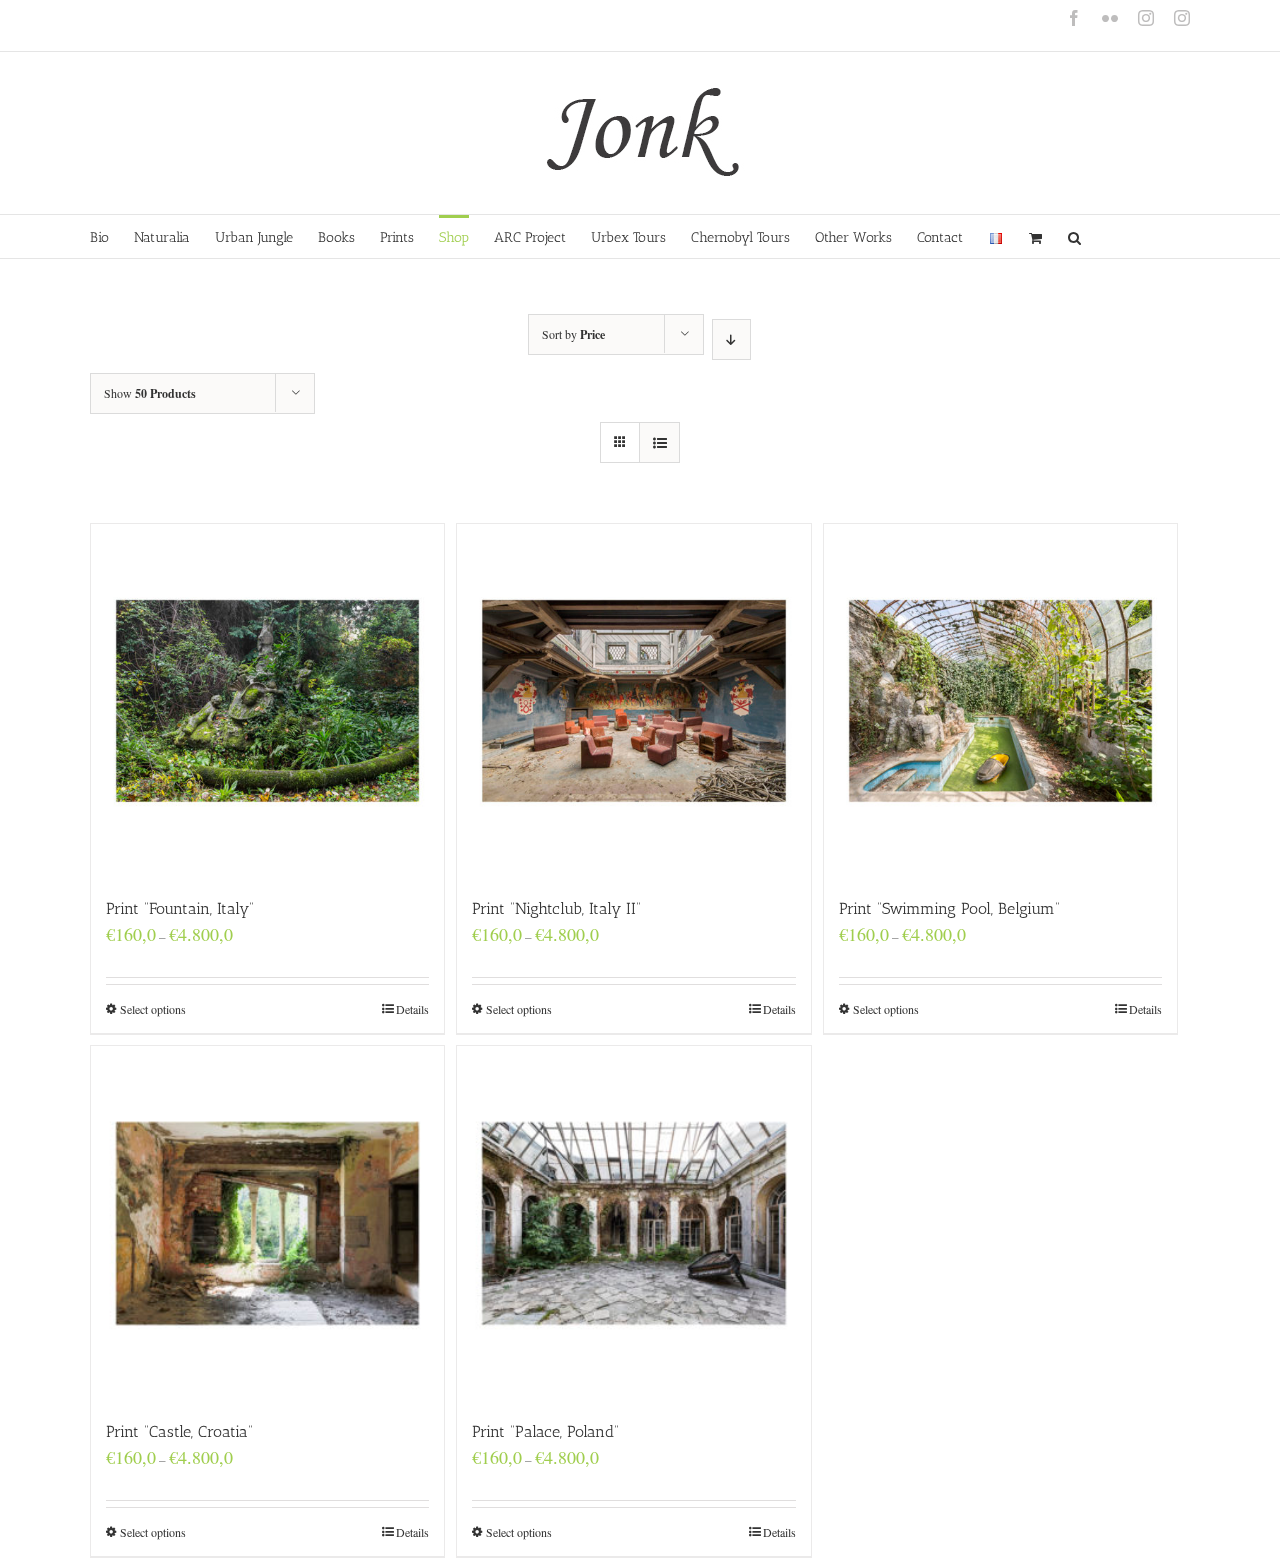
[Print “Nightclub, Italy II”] (633, 700)
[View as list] (659, 442)
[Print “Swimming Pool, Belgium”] (1000, 700)
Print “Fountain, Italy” (180, 908)
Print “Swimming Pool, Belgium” (949, 908)
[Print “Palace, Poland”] (633, 1222)
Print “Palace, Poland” (545, 1431)
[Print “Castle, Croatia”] (267, 1222)
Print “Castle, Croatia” (179, 1431)
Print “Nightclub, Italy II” (556, 908)
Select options (153, 1009)
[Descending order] (731, 339)
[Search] (1075, 236)
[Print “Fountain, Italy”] (267, 700)
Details (412, 1009)
